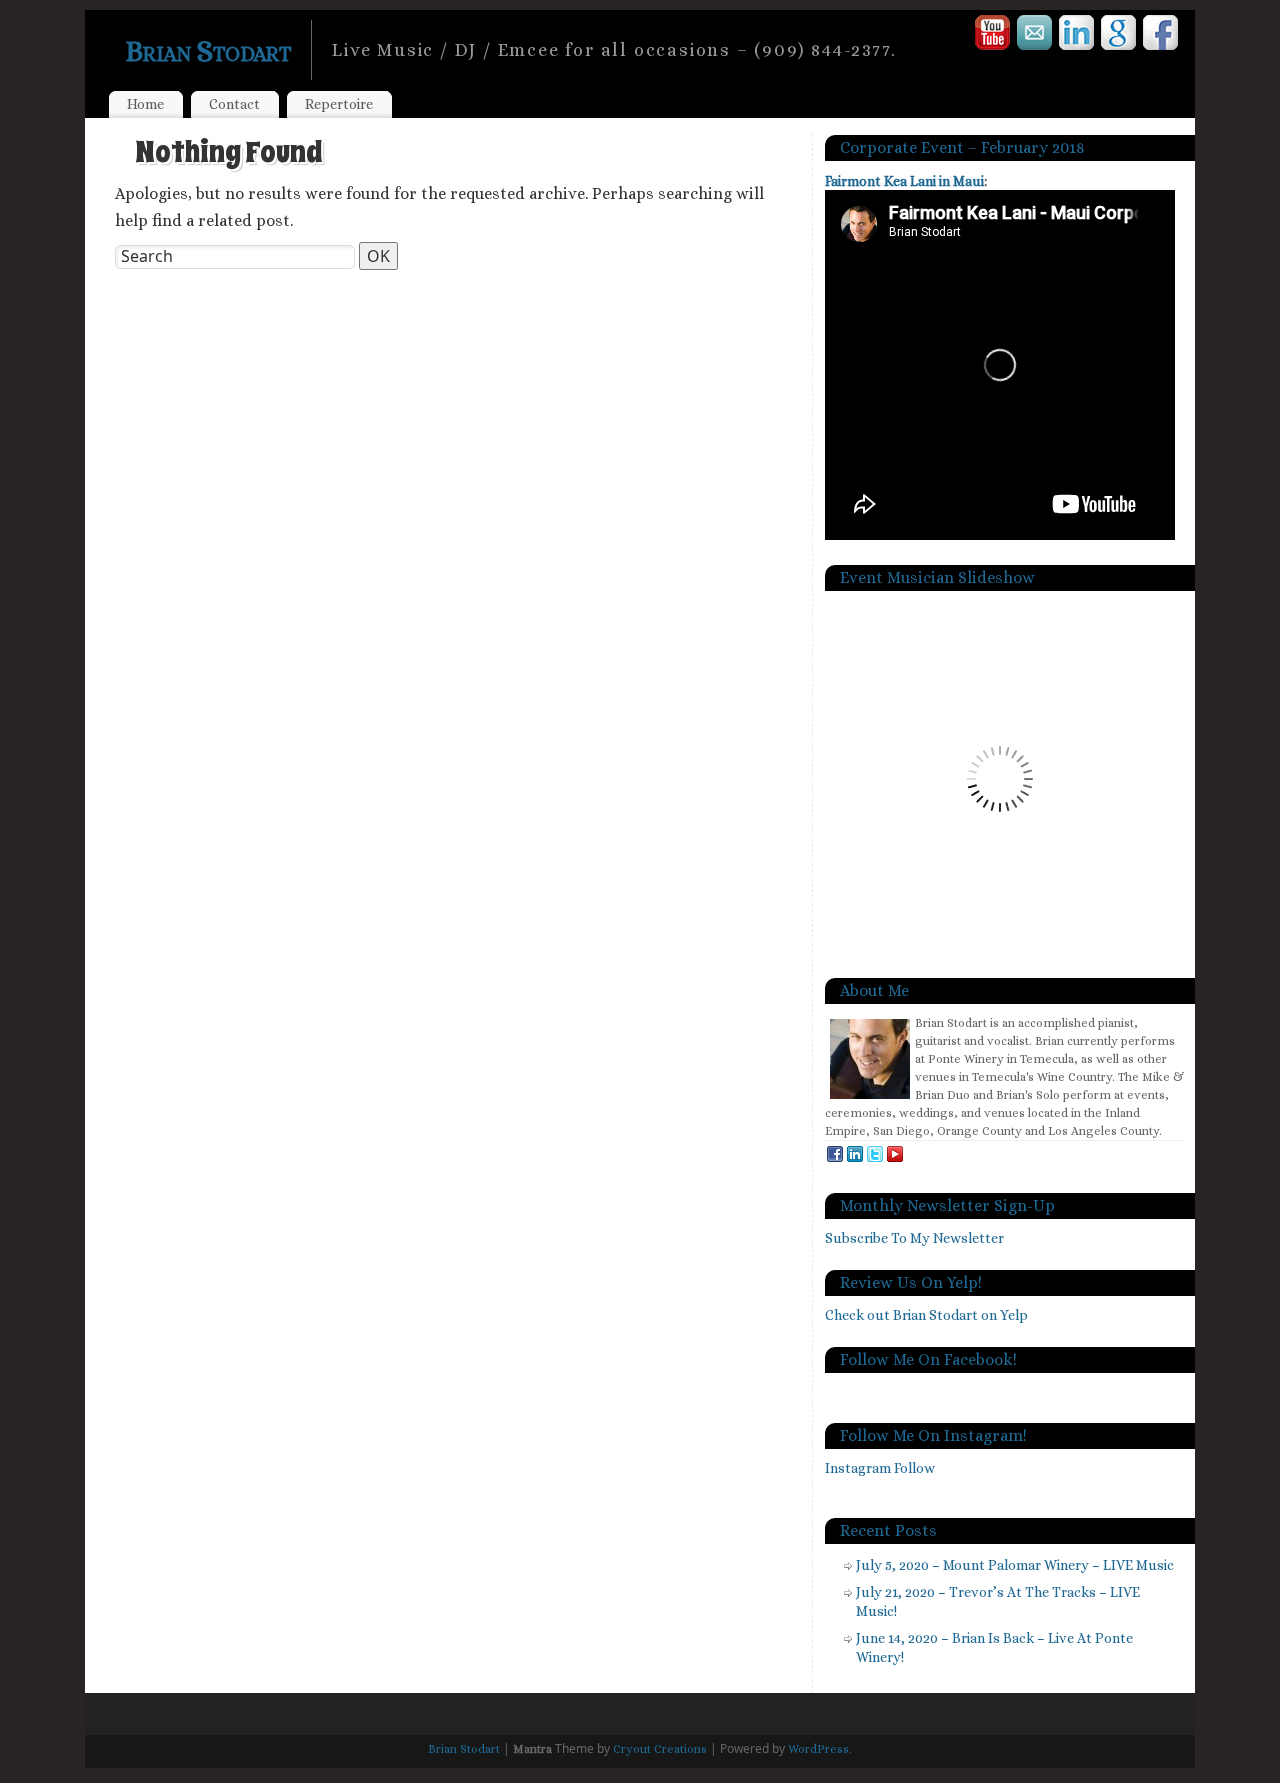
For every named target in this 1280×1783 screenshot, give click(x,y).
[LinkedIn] (1077, 36)
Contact (234, 104)
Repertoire (339, 104)
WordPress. (820, 1749)
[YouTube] (993, 36)
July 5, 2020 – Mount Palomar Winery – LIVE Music (1015, 1565)
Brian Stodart (208, 51)
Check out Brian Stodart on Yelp (926, 1315)
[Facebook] (1161, 36)
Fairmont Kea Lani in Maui (904, 181)
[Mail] (1035, 36)
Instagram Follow (880, 1468)
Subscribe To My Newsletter (914, 1238)
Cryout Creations (660, 1749)
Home (145, 104)
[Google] (1119, 36)
